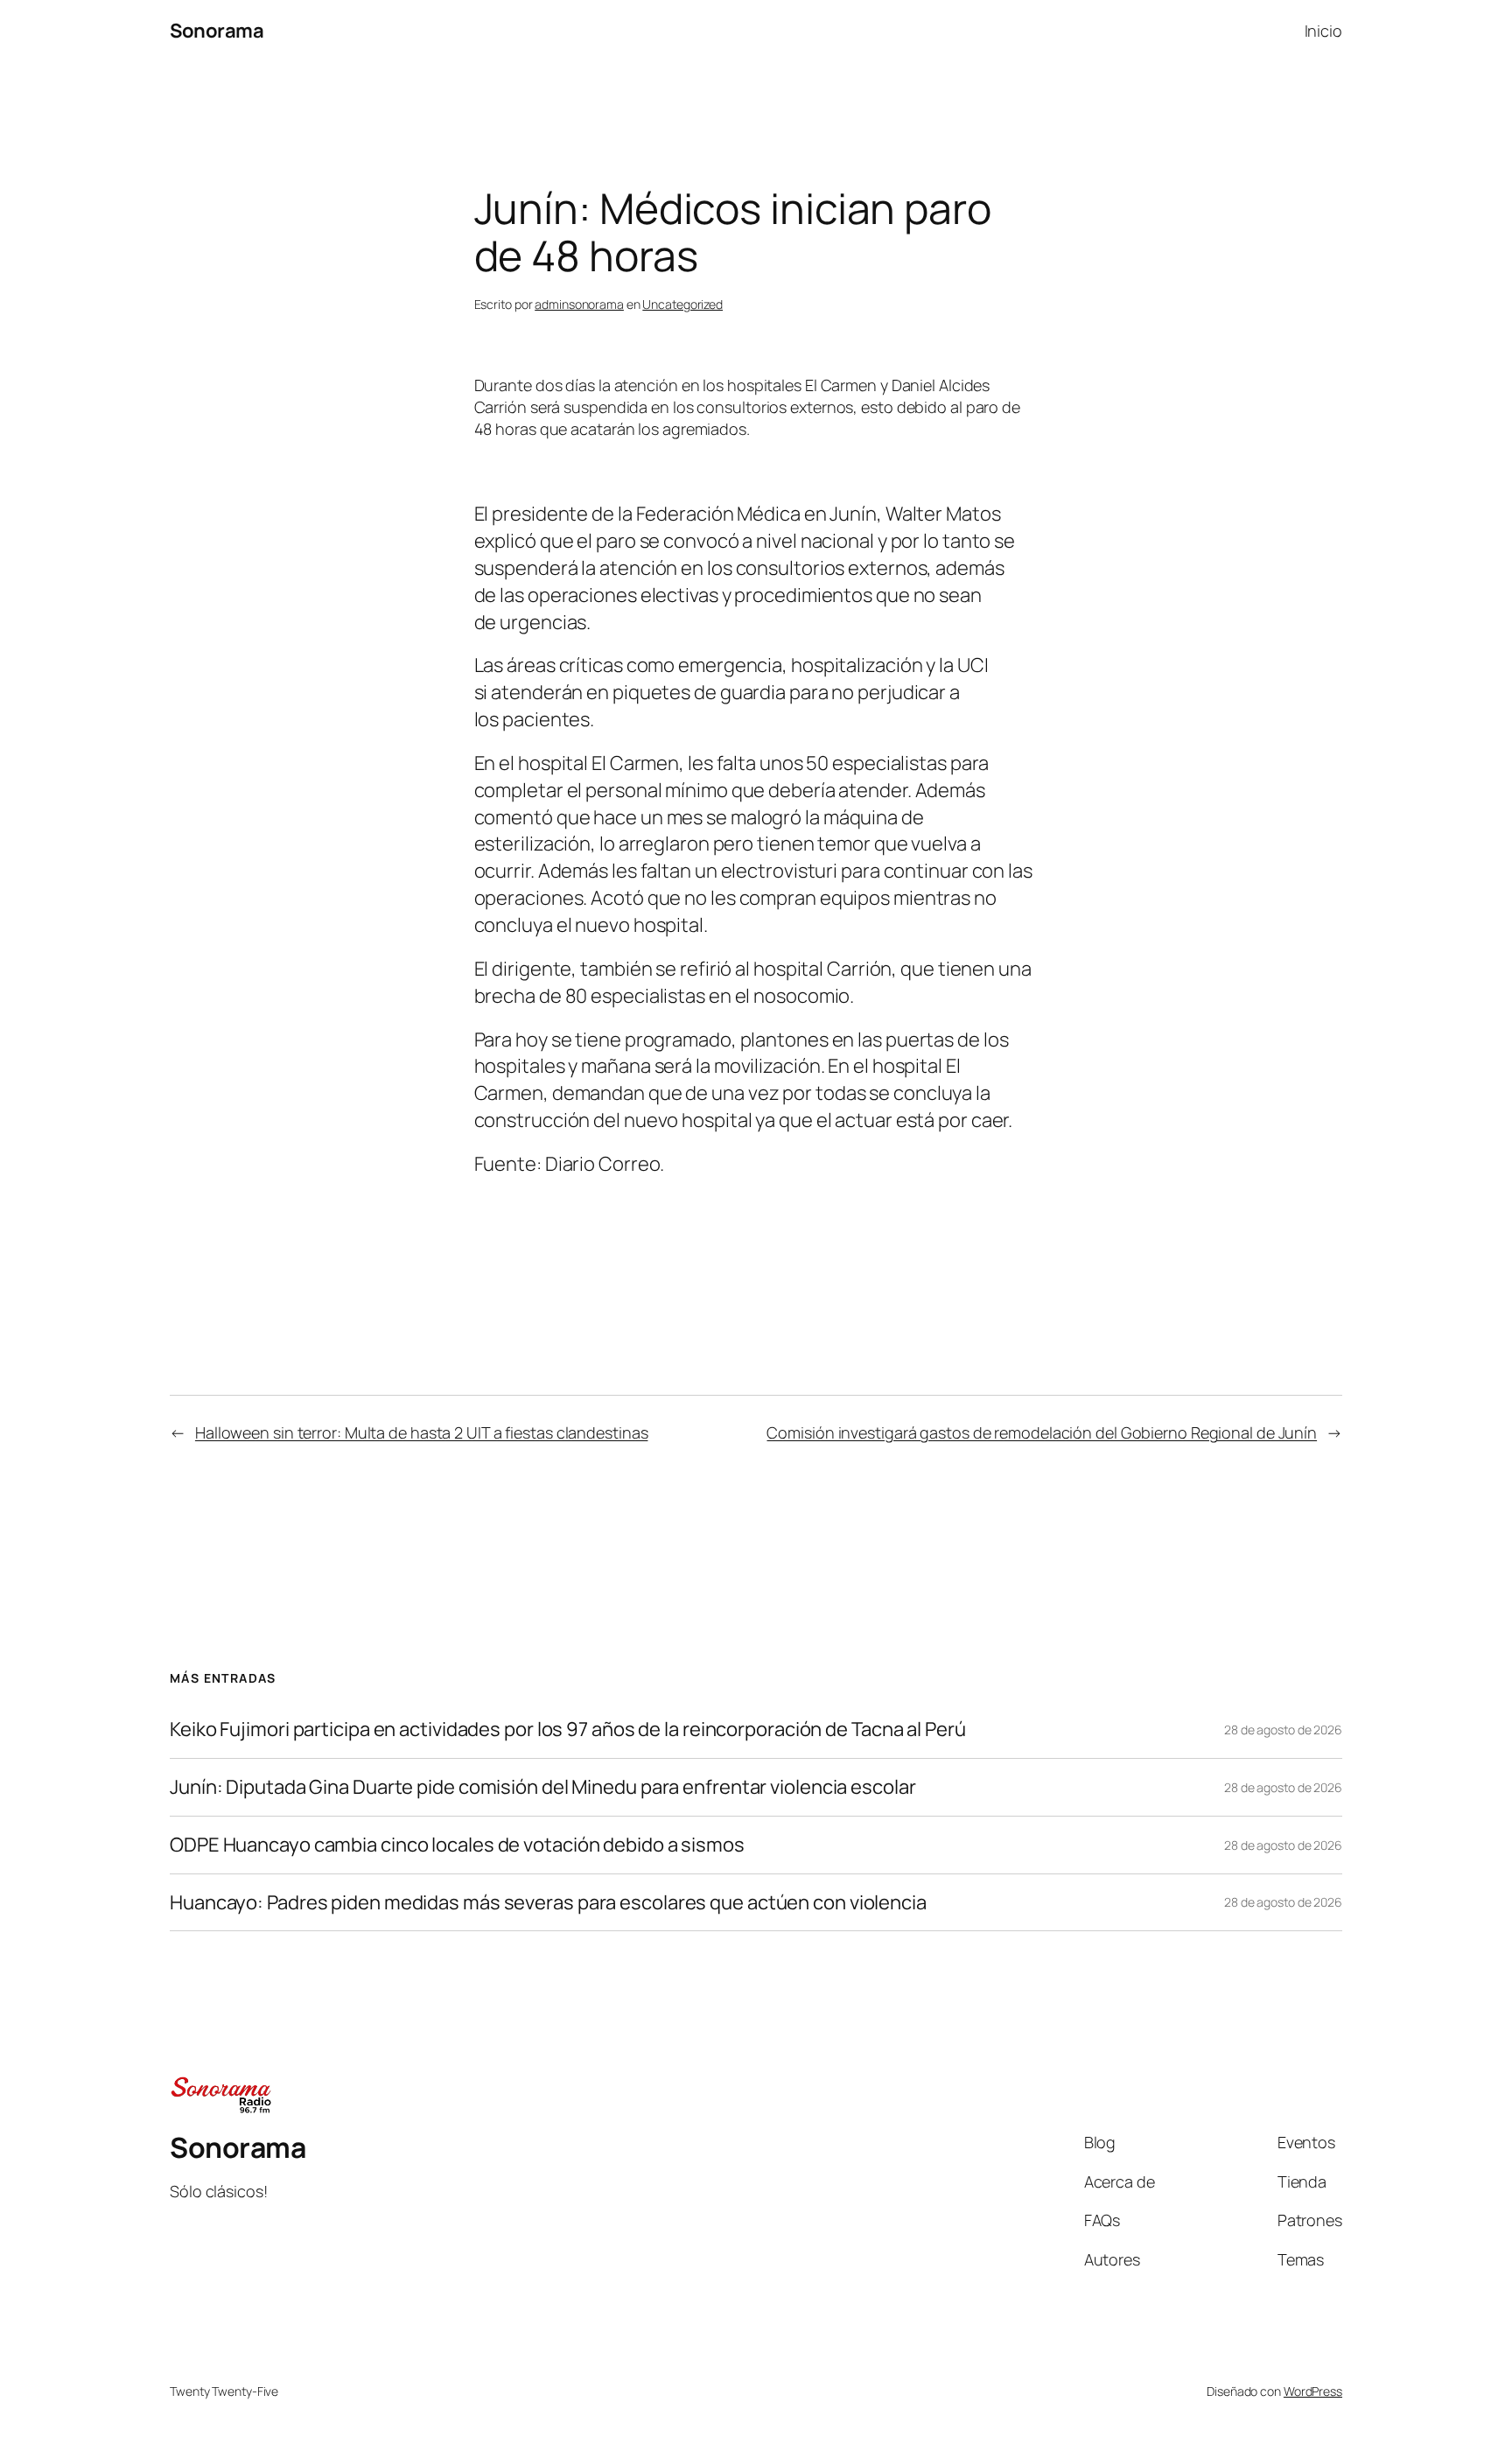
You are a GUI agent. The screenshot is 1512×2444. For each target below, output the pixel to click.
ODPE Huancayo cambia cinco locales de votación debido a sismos (457, 1845)
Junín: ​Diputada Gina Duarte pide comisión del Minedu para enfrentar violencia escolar (543, 1787)
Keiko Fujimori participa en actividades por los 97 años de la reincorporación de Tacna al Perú (568, 1730)
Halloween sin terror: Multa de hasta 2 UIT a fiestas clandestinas (422, 1432)
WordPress (1313, 2391)
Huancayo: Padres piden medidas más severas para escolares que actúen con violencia (548, 1903)
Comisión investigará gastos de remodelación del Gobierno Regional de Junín (1042, 1432)
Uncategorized (682, 304)
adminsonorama (579, 304)
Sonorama (217, 31)
